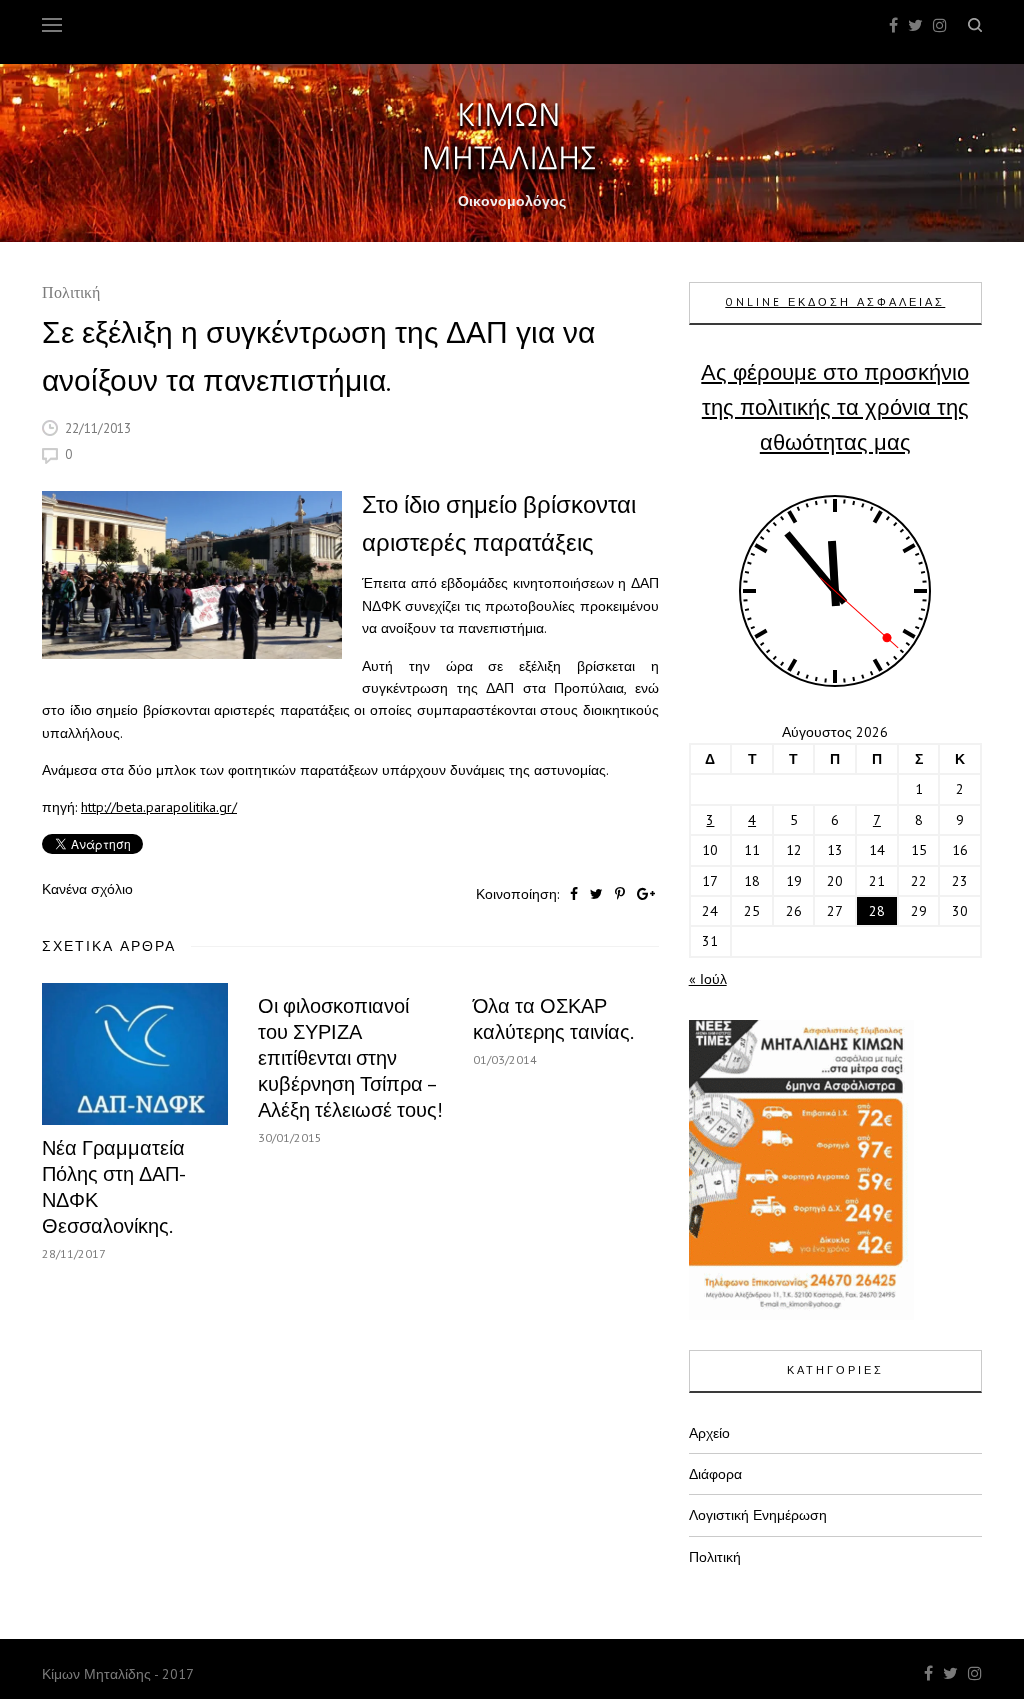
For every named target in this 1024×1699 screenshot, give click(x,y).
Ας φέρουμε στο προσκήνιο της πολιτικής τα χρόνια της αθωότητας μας (835, 407)
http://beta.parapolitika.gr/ (159, 807)
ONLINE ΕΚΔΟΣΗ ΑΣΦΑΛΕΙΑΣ (835, 302)
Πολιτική (71, 294)
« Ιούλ (708, 979)
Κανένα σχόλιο (87, 889)
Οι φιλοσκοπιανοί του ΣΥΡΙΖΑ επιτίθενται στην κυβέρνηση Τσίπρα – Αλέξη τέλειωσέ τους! (350, 1058)
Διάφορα (715, 1474)
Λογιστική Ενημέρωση (758, 1515)
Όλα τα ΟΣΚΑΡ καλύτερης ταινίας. (553, 1019)
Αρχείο (709, 1433)
